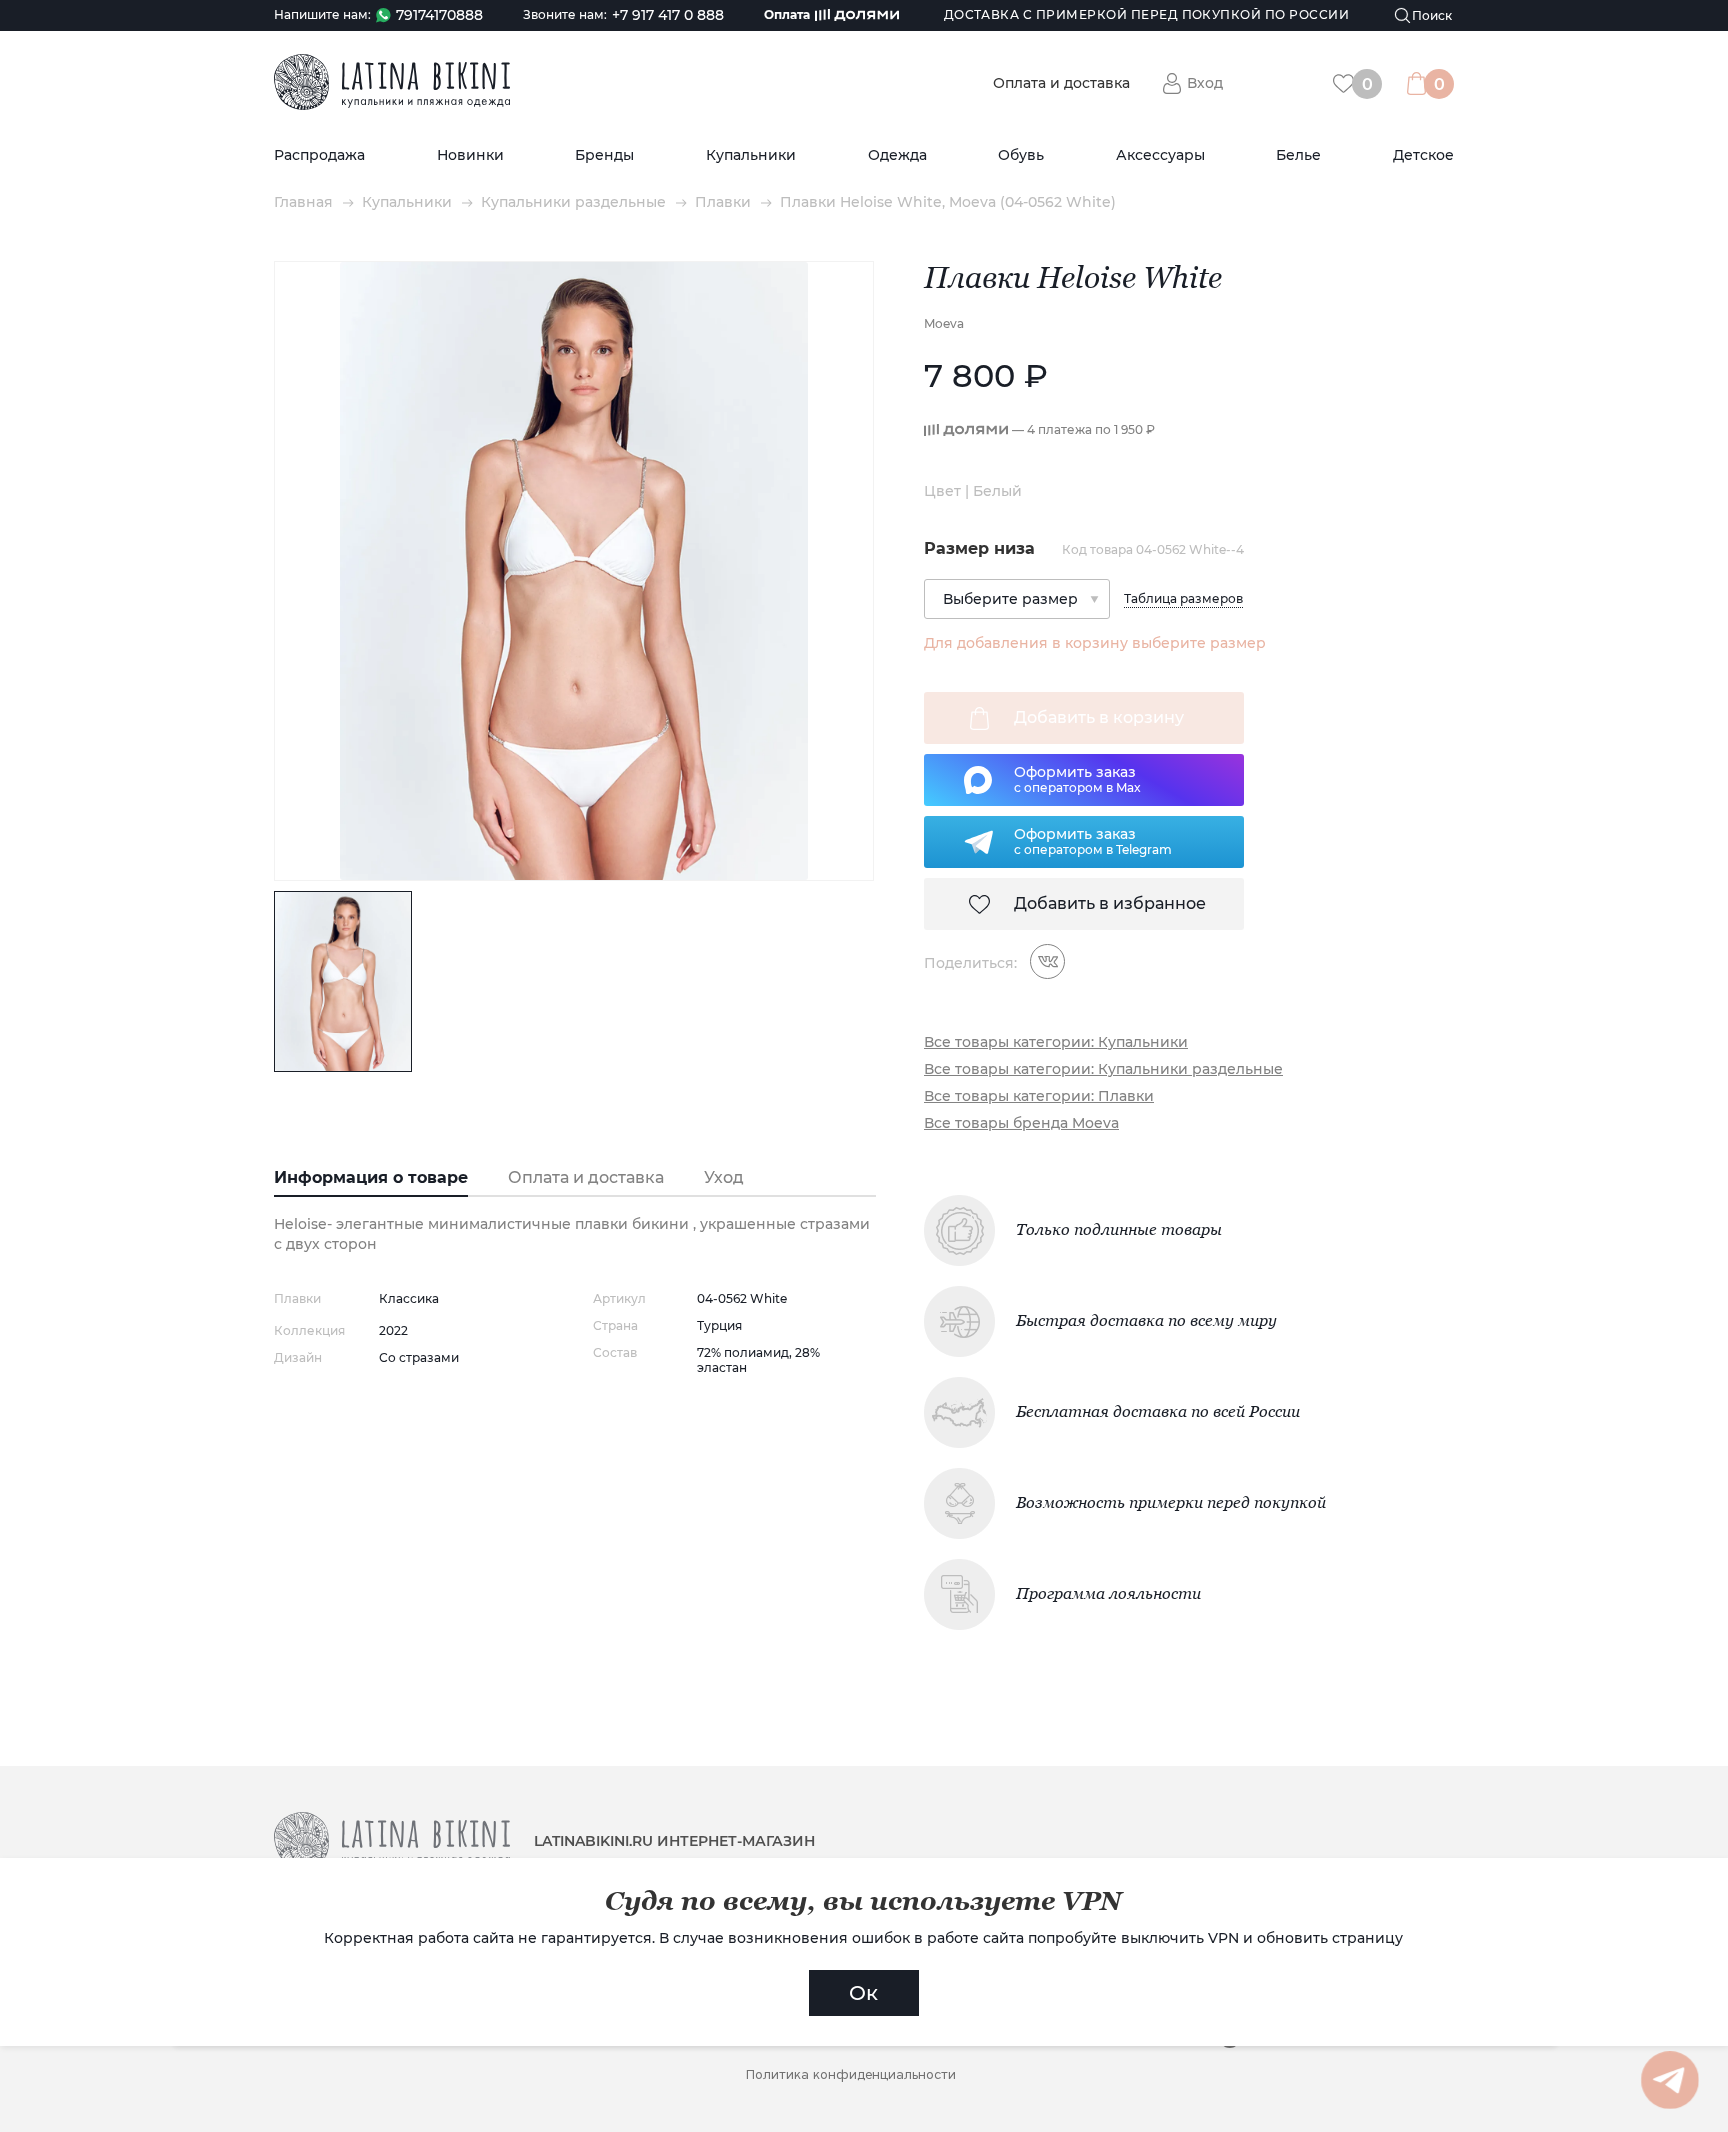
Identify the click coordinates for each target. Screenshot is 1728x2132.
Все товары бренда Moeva (1021, 1123)
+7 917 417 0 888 (668, 15)
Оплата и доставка (1061, 83)
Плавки (723, 202)
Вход (1205, 83)
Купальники (751, 155)
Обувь (1021, 155)
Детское (1423, 155)
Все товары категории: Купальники (1056, 1042)
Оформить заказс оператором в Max (1077, 779)
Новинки (470, 155)
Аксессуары (1160, 155)
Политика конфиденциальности (851, 2074)
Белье (1298, 155)
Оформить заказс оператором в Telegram (1093, 841)
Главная (303, 202)
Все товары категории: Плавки (1039, 1096)
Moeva (944, 323)
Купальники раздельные (573, 202)
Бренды (604, 155)
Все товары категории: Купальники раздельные (1103, 1069)
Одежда (897, 155)
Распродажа (319, 155)
